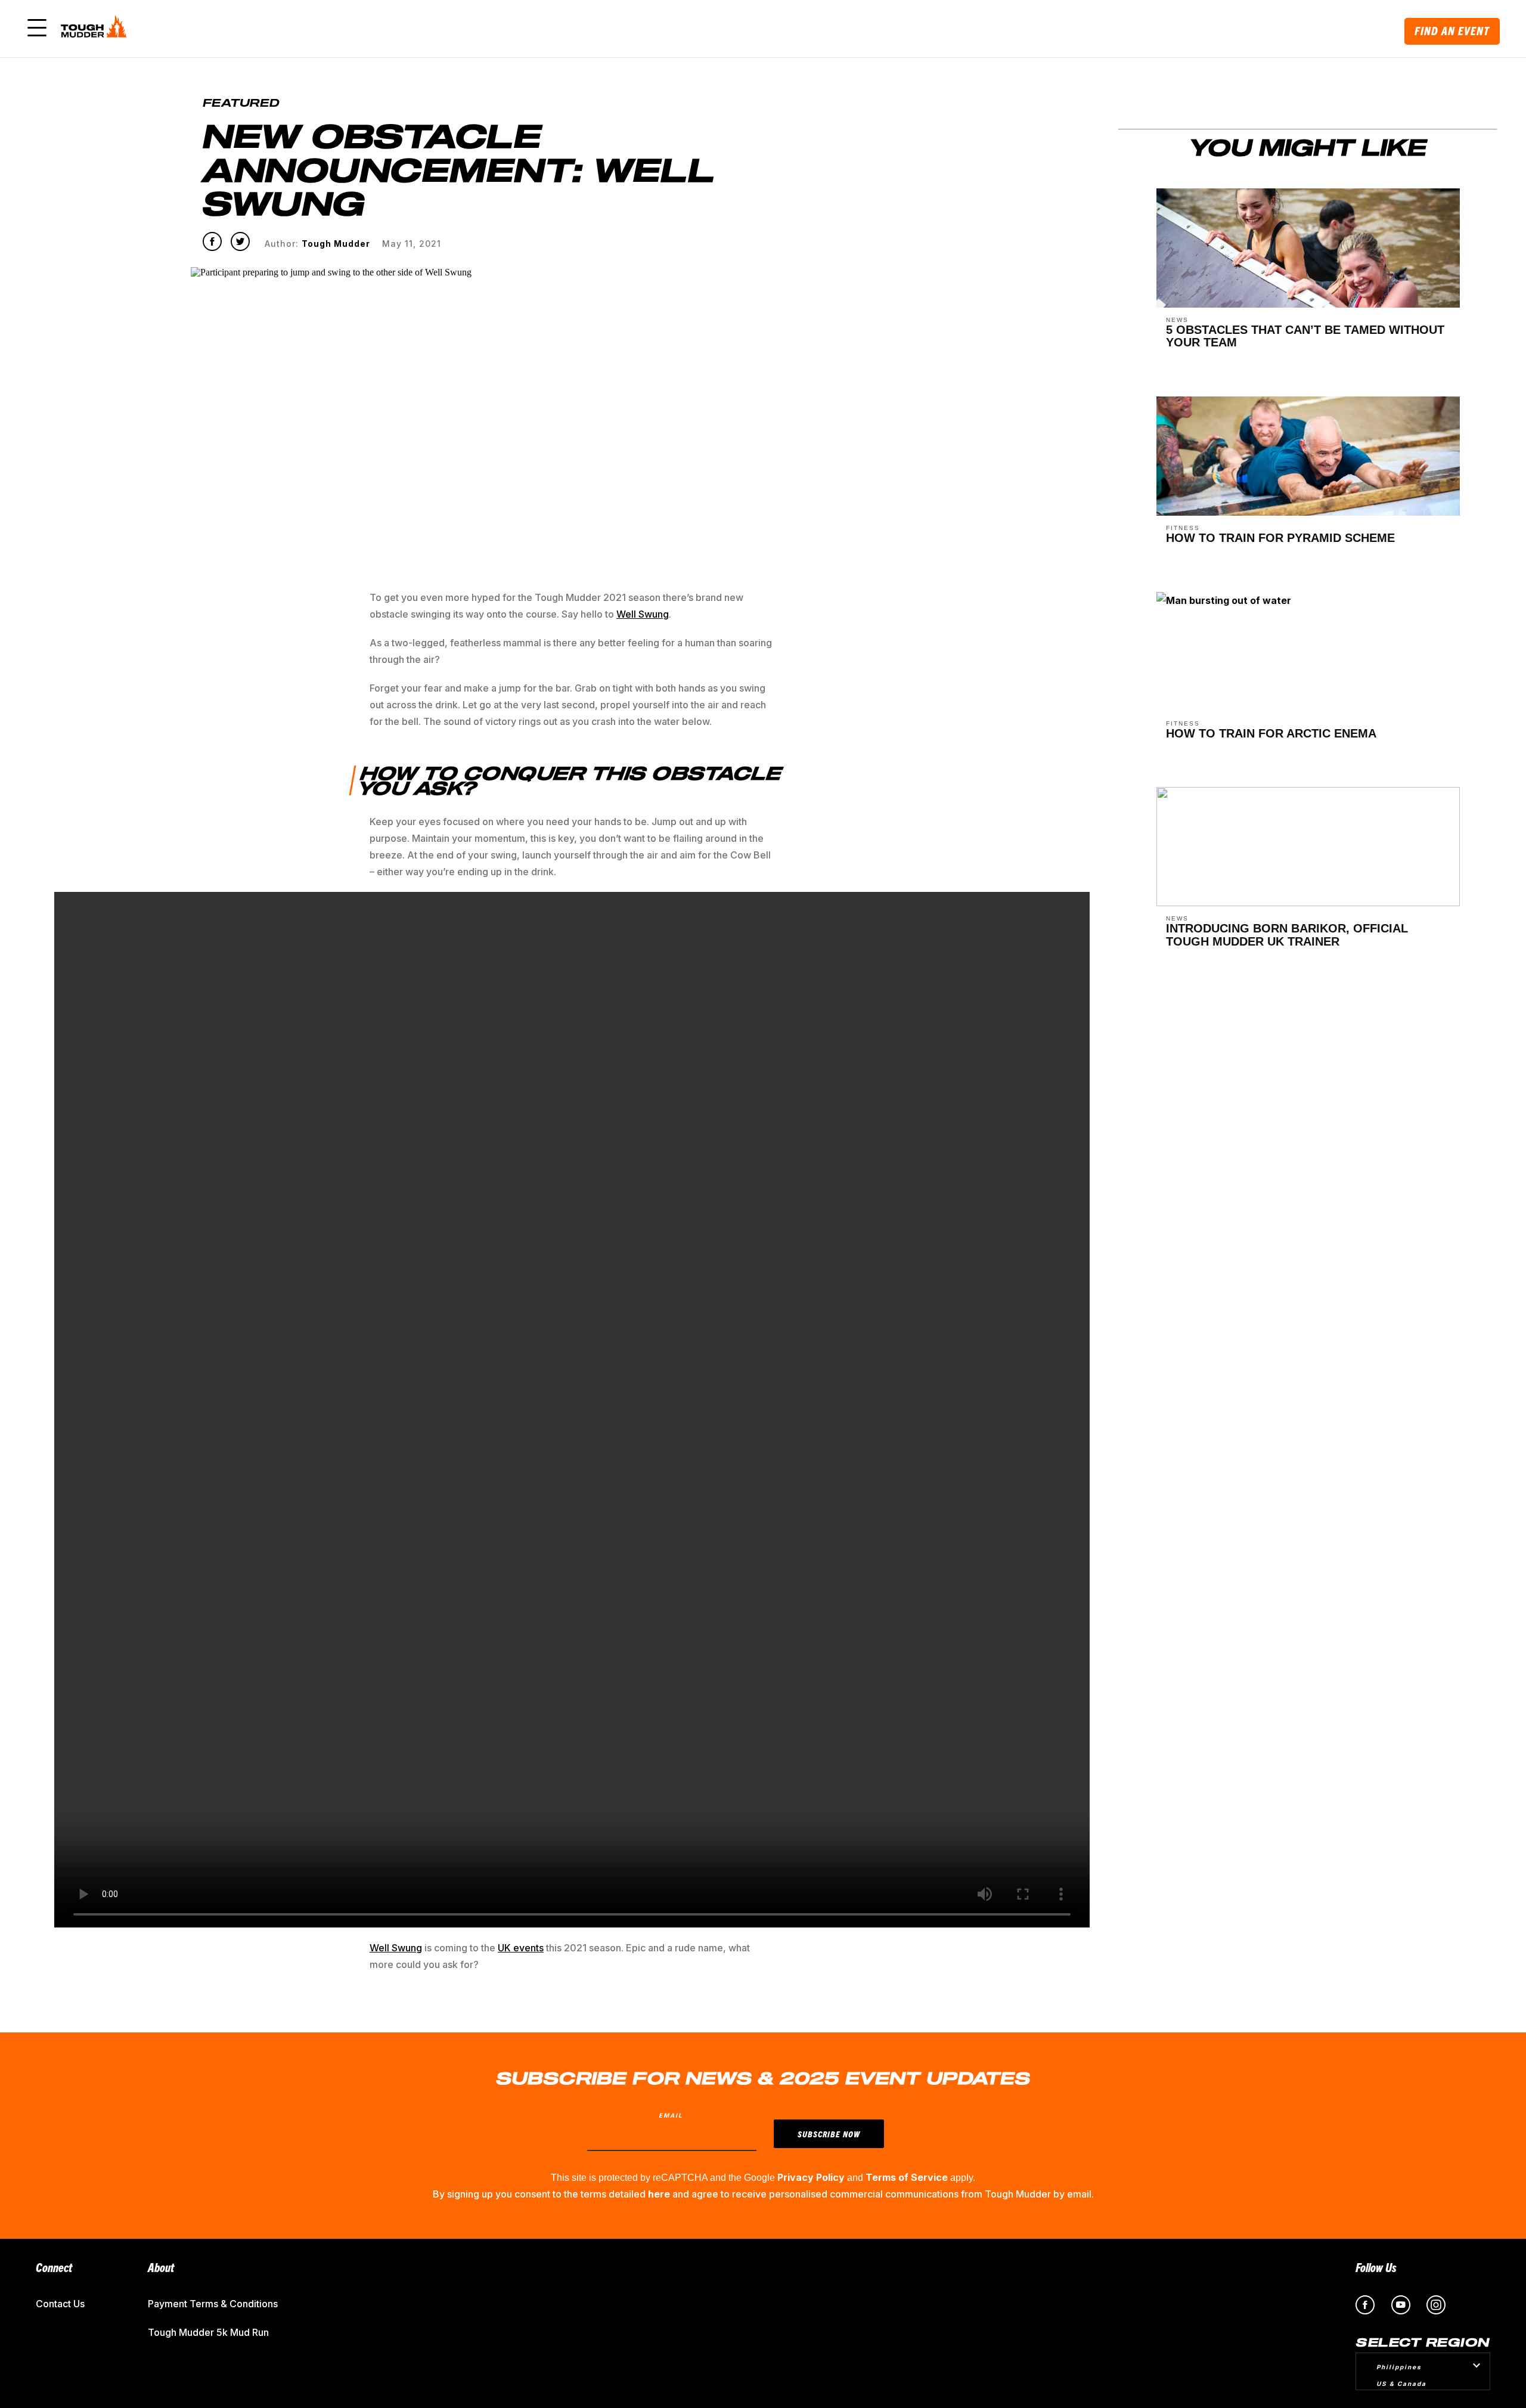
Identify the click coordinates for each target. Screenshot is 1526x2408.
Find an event (1452, 31)
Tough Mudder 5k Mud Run (208, 2332)
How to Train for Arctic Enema (1271, 733)
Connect (54, 2267)
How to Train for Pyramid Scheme (1280, 538)
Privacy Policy (811, 2177)
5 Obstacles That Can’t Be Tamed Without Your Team (1305, 336)
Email (671, 2115)
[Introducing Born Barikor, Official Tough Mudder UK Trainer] (1308, 903)
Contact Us (60, 2304)
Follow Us (1376, 2267)
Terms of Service (907, 2177)
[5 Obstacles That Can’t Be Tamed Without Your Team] (1308, 304)
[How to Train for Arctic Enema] (1224, 605)
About (161, 2267)
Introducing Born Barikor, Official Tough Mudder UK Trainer (1287, 935)
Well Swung (396, 1948)
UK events (521, 1948)
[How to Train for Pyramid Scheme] (1308, 512)
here (659, 2194)
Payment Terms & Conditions (213, 2304)
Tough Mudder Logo (96, 29)
